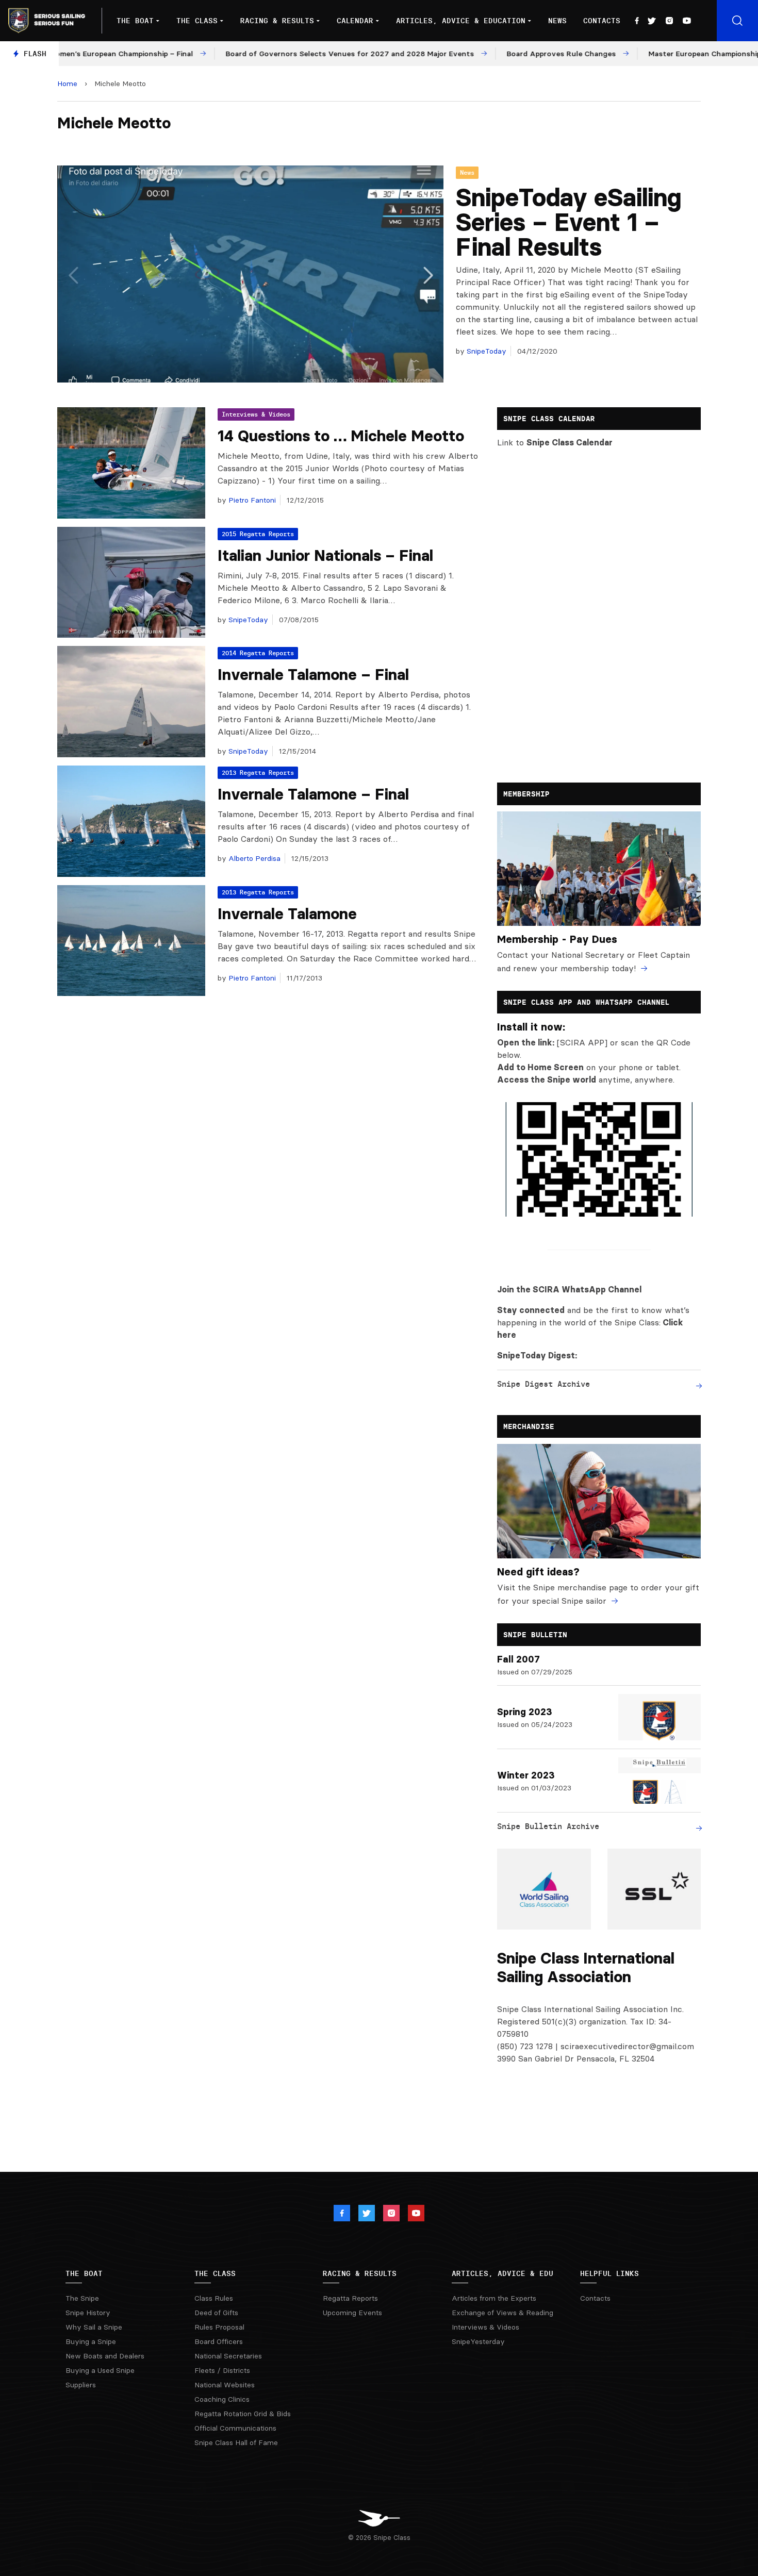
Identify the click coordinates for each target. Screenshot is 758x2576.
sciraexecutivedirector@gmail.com (627, 2046)
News (557, 21)
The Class (197, 21)
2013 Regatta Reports (258, 772)
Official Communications (235, 2428)
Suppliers (81, 2385)
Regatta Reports (350, 2298)
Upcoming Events (352, 2313)
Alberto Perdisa (253, 858)
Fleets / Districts (222, 2370)
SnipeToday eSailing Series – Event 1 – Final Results (568, 222)
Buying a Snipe (91, 2341)
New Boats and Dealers (105, 2356)
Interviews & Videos (256, 414)
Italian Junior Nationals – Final (325, 555)
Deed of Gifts (216, 2313)
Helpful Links (609, 2273)
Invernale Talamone (287, 914)
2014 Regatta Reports (258, 653)
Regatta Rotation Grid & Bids (243, 2414)
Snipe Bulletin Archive (548, 1826)
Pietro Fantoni (251, 500)
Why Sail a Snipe (94, 2327)
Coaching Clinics (222, 2399)
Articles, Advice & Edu (502, 2273)
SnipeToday (485, 351)
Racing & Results (277, 21)
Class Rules (214, 2298)
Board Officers (219, 2341)
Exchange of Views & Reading (502, 2313)
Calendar (355, 21)
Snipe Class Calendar (570, 442)
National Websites (225, 2385)
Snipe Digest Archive (543, 1384)
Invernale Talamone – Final (313, 675)
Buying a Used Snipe (100, 2370)
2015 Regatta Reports (258, 534)
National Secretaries (228, 2356)
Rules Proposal (219, 2327)
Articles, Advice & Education (461, 21)
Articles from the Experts (494, 2298)
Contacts (602, 21)
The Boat (135, 21)
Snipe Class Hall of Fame (236, 2442)
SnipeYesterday (478, 2341)
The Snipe (82, 2298)
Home (67, 84)
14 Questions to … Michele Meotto (341, 436)
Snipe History (88, 2313)
